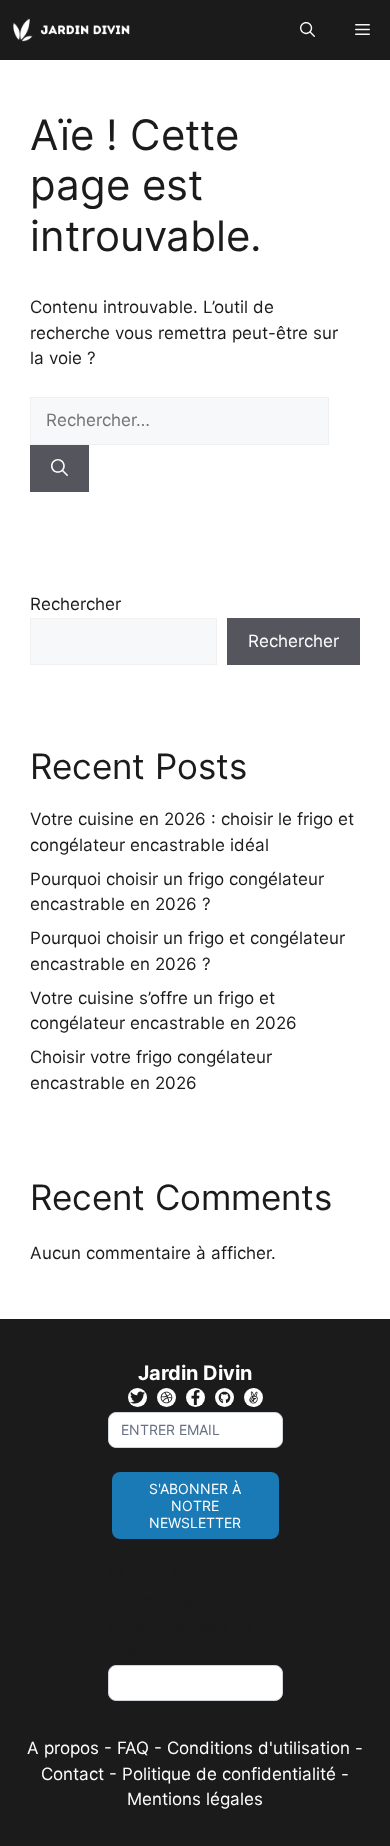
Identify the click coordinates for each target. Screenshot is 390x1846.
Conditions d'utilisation (258, 1748)
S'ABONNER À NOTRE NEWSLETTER (195, 1505)
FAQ (135, 1748)
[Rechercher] (59, 469)
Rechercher (75, 604)
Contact (72, 1774)
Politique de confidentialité (229, 1774)
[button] (307, 30)
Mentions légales (195, 1799)
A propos (63, 1748)
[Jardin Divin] (75, 30)
